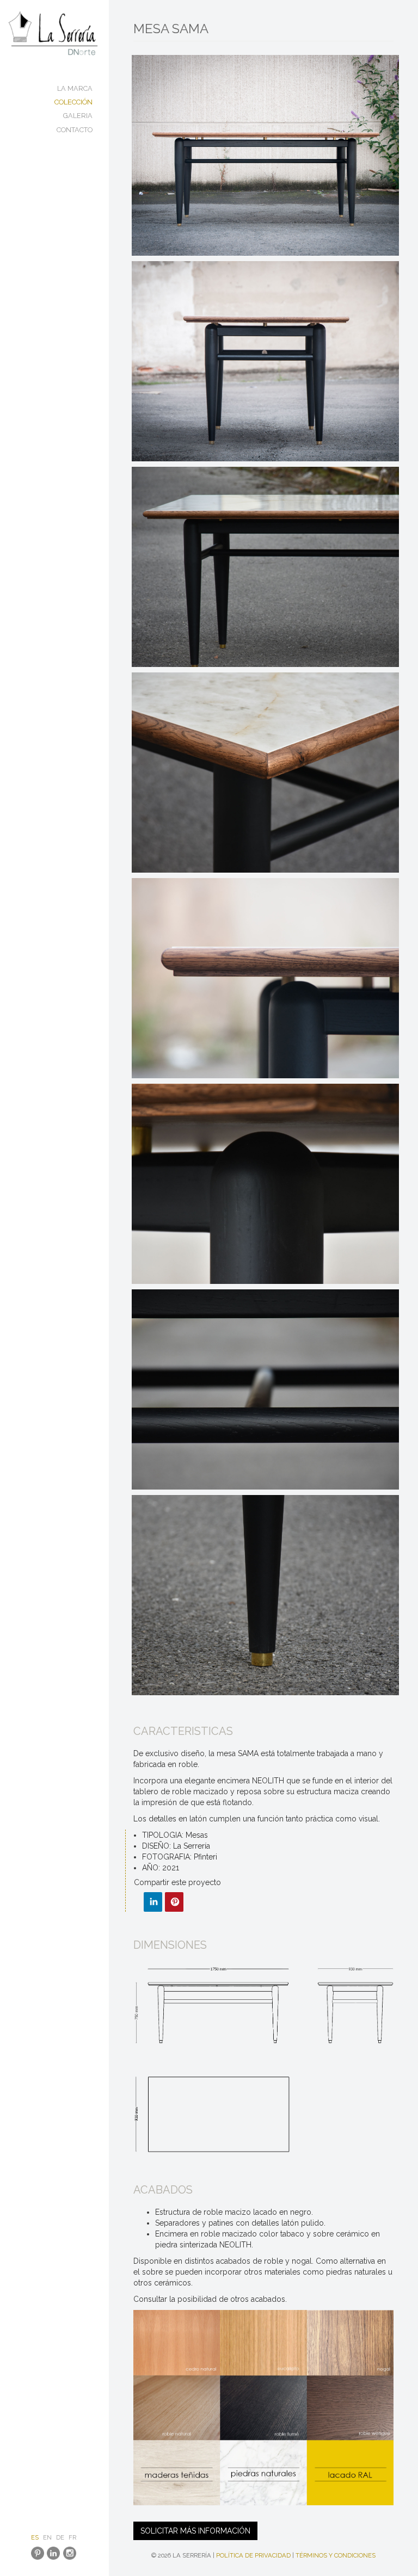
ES (35, 2537)
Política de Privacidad (253, 2555)
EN (47, 2537)
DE (60, 2537)
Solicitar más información (195, 2531)
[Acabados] (263, 2408)
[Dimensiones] (263, 2059)
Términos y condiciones (336, 2555)
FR (72, 2537)
